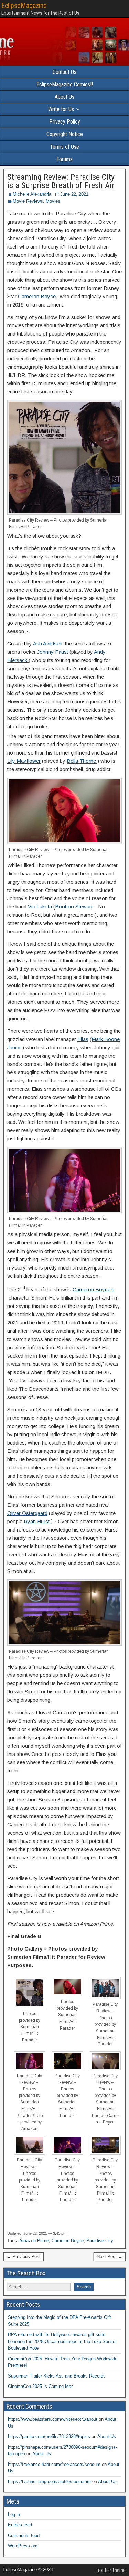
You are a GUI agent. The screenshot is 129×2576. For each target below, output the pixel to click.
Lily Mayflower (24, 761)
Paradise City (100, 2241)
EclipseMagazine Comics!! (65, 84)
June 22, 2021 (74, 194)
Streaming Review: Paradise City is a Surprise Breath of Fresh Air (61, 181)
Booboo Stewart (74, 907)
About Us (64, 97)
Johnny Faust (53, 652)
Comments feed (24, 2535)
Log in (14, 2514)
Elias (83, 1039)
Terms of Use (64, 147)
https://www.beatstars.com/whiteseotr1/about (53, 2419)
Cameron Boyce (37, 296)
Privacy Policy (65, 122)
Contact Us (64, 72)
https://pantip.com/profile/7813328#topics (49, 2436)
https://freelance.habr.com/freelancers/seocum (54, 2464)
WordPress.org (23, 2546)
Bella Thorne (82, 761)
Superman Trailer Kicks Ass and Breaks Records (57, 2376)
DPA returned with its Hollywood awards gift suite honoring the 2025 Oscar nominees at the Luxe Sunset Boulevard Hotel (62, 2341)
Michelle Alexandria (32, 194)
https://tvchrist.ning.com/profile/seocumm (49, 2482)
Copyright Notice (65, 134)
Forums (64, 159)
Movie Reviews (28, 201)
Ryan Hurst (37, 1521)
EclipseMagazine (24, 6)
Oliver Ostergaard (27, 1513)
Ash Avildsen (48, 644)
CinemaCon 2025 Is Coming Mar (40, 2386)
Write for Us (61, 109)
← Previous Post (24, 2257)
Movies (53, 201)
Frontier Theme (111, 2570)
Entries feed (20, 2525)
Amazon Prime (34, 2241)
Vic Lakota (40, 907)
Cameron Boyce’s (93, 1289)
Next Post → (110, 2257)
